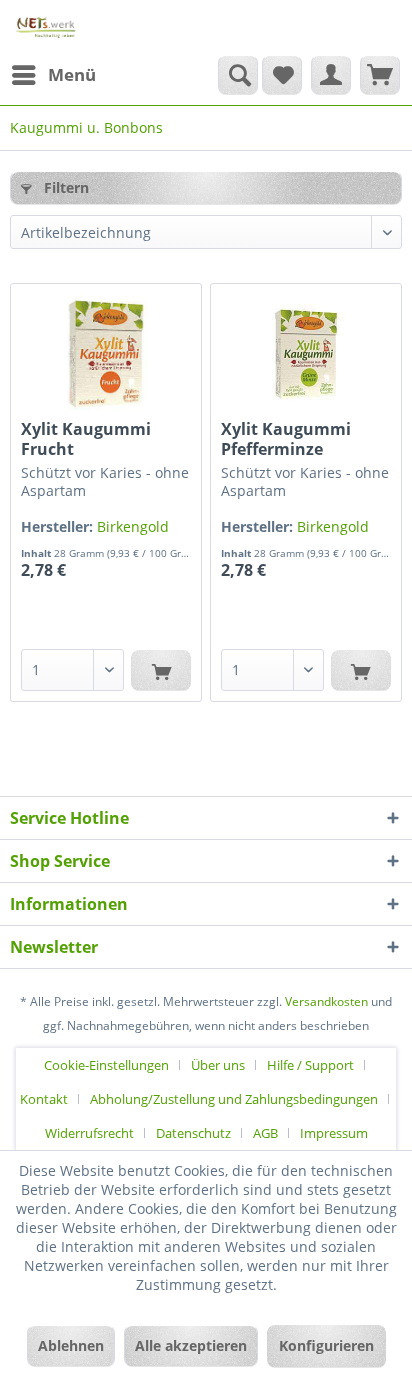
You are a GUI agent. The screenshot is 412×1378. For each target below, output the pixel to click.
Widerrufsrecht (89, 1133)
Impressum (334, 1133)
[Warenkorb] (380, 75)
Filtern (64, 187)
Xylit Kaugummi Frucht (86, 439)
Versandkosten (326, 1001)
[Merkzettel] (282, 75)
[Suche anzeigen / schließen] (238, 75)
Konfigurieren (326, 1345)
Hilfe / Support (310, 1065)
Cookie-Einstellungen (106, 1065)
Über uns (218, 1065)
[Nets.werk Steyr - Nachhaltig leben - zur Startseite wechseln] (46, 27)
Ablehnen (71, 1345)
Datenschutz (193, 1133)
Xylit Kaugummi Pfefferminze (286, 439)
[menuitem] (53, 75)
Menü (72, 74)
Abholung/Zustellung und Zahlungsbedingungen (234, 1099)
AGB (265, 1133)
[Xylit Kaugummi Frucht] (106, 354)
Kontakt (44, 1099)
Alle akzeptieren (191, 1345)
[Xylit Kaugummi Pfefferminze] (306, 354)
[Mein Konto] (331, 75)
